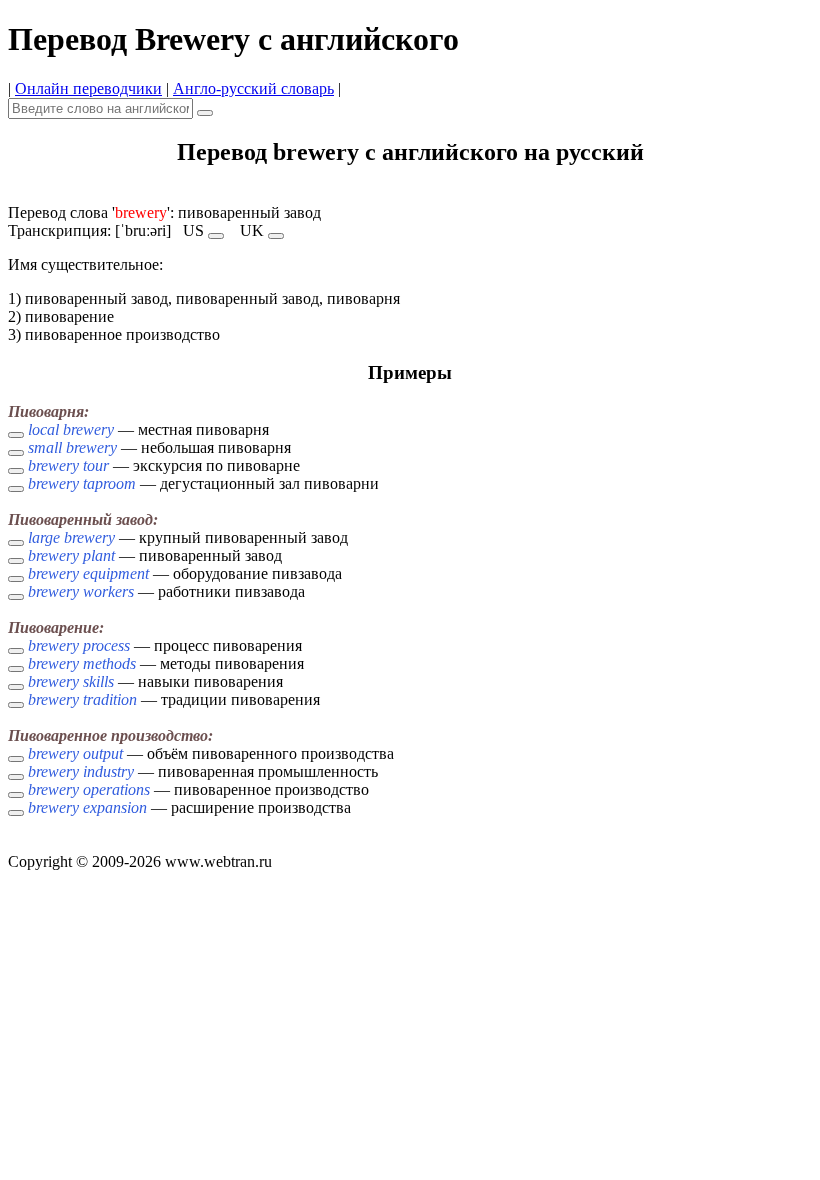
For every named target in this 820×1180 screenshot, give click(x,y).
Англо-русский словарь (253, 88)
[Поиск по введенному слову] (205, 113)
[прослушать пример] (16, 435)
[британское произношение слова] (276, 236)
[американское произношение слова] (216, 236)
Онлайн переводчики (88, 88)
